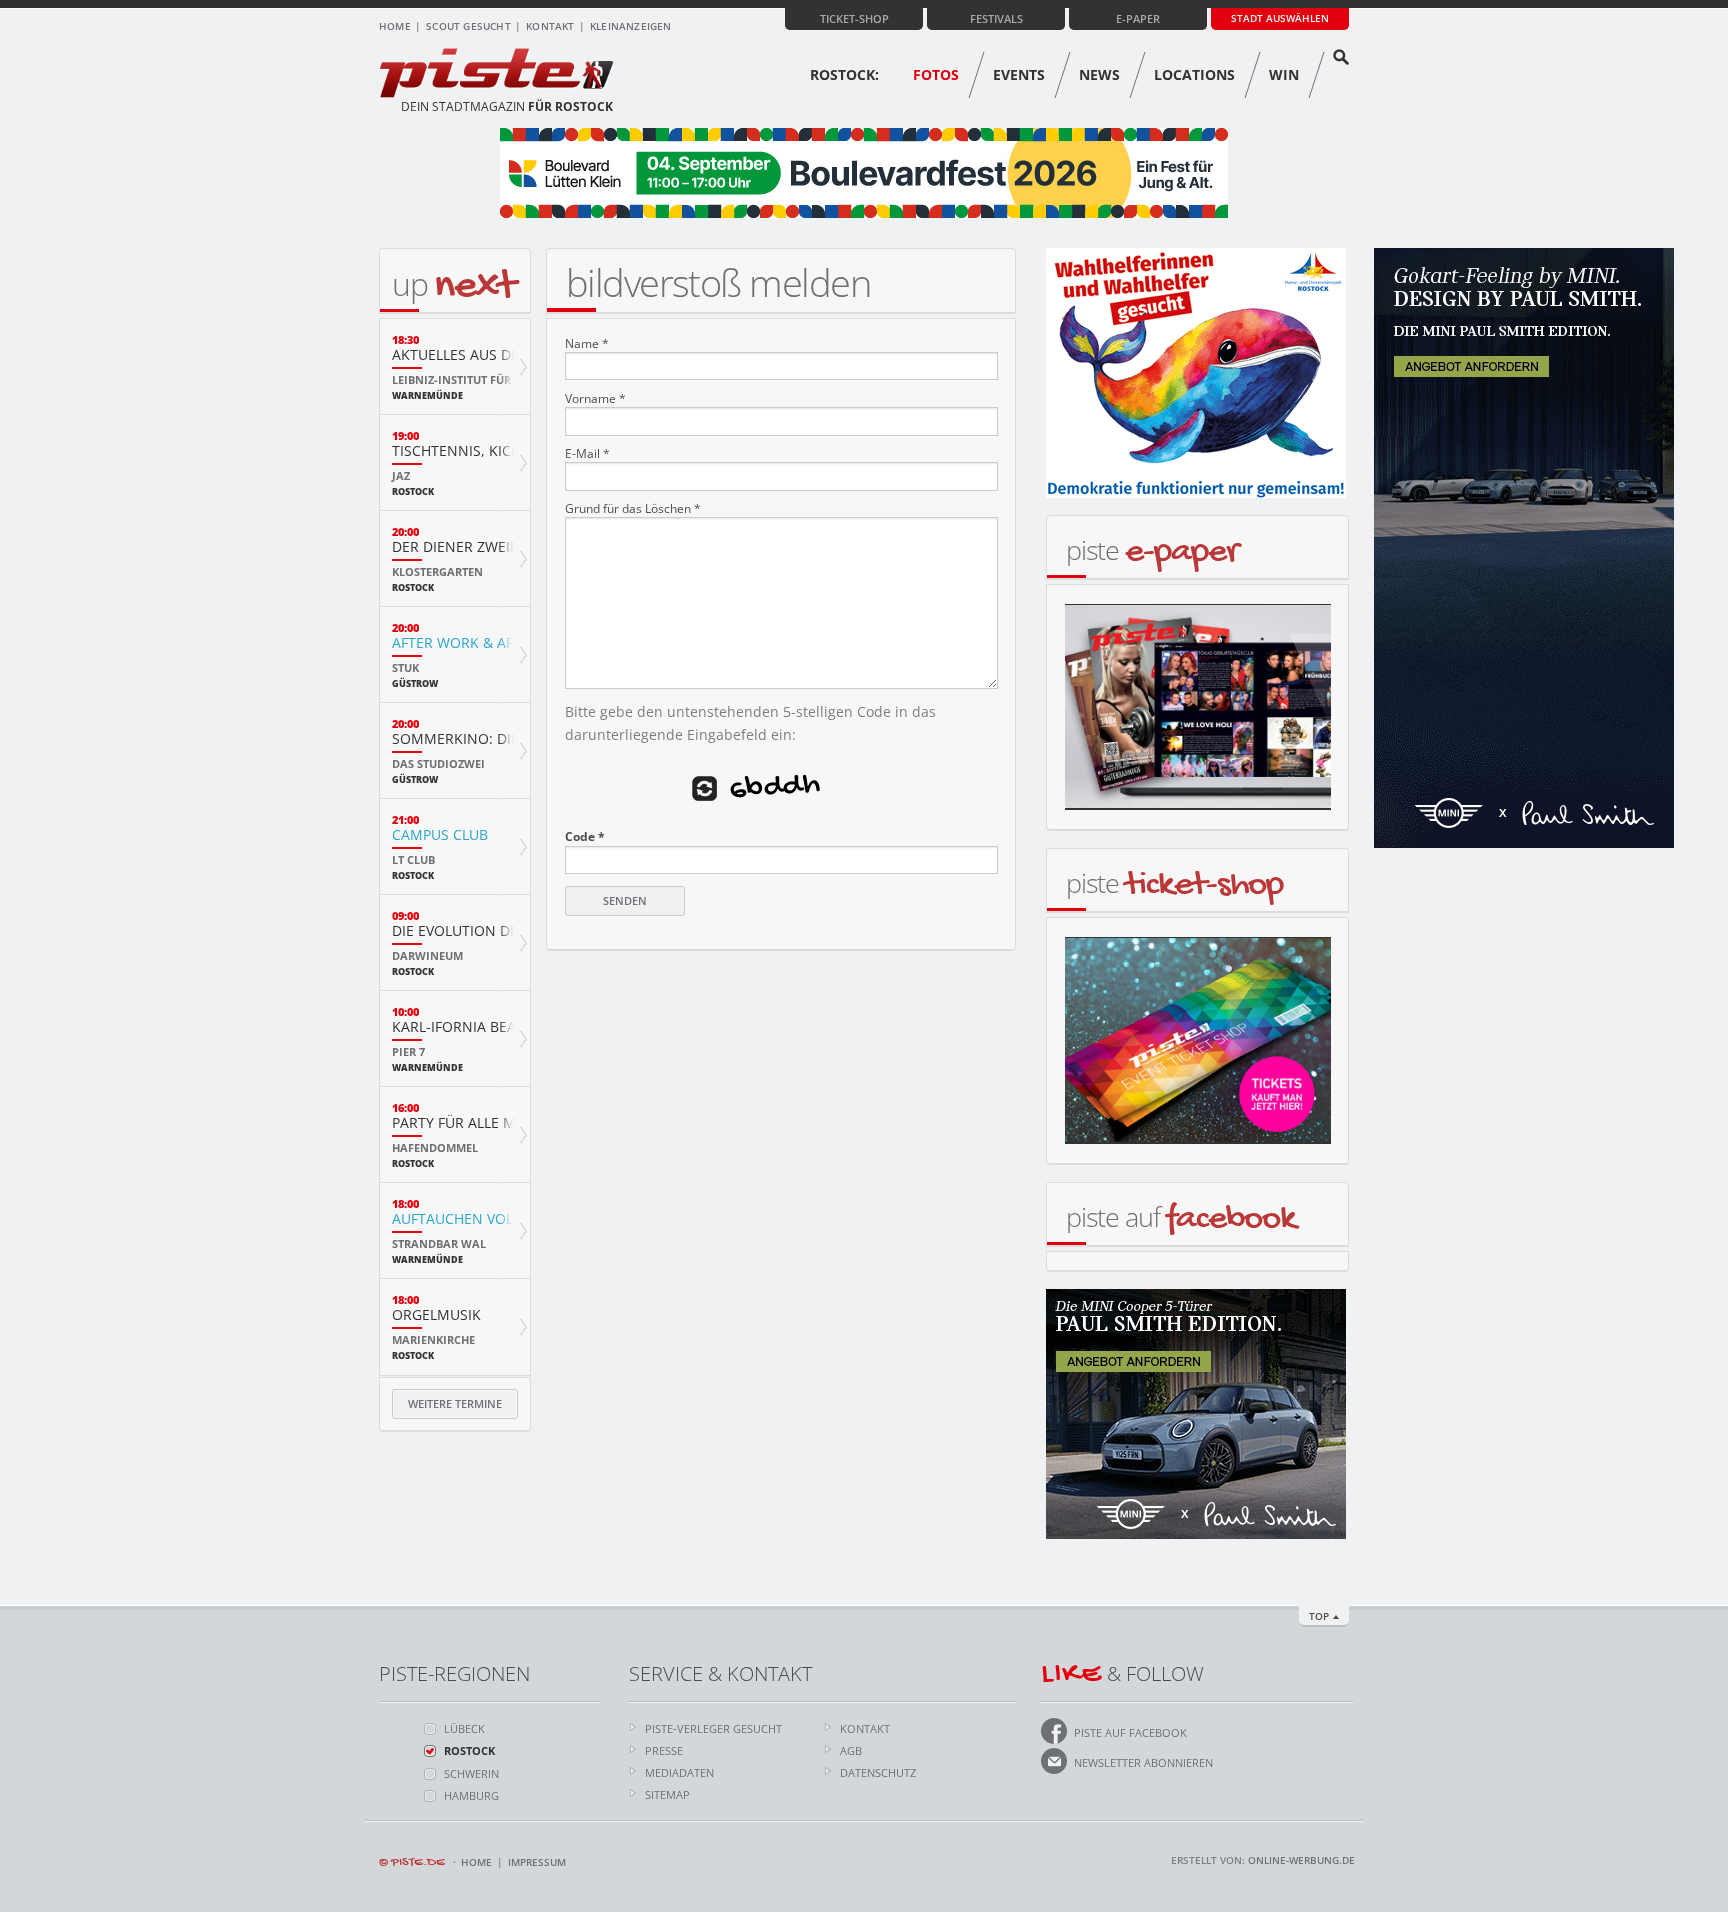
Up (453, 283)
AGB (851, 1750)
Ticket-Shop (854, 18)
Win (1284, 74)
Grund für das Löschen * (633, 509)
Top (1319, 1616)
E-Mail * (587, 454)
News (1099, 74)
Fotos (936, 74)
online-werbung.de (1301, 1860)
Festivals (996, 18)
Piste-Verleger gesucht (713, 1728)
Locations (1194, 74)
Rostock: (844, 74)
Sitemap (667, 1794)
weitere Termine (455, 1403)
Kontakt (550, 26)
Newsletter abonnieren (1143, 1762)
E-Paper (1138, 18)
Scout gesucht (468, 26)
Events (1019, 74)
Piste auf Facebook (1130, 1732)
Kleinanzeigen (631, 26)
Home (395, 26)
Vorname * (595, 399)
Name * (587, 344)
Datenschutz (878, 1772)
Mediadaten (679, 1772)
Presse (664, 1750)
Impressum (537, 1862)
